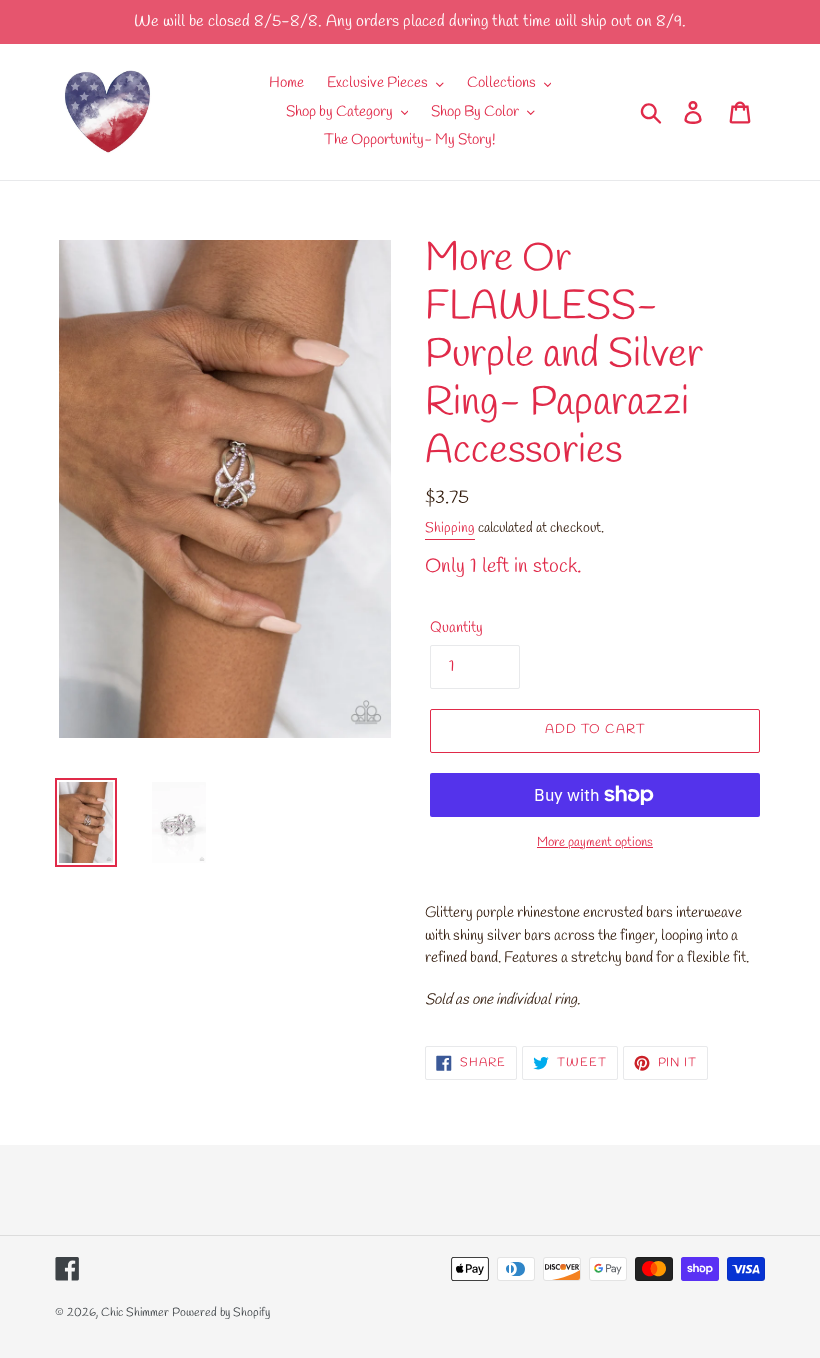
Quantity (456, 628)
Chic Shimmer (135, 1313)
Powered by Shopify (221, 1313)
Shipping (450, 528)
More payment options (595, 842)
